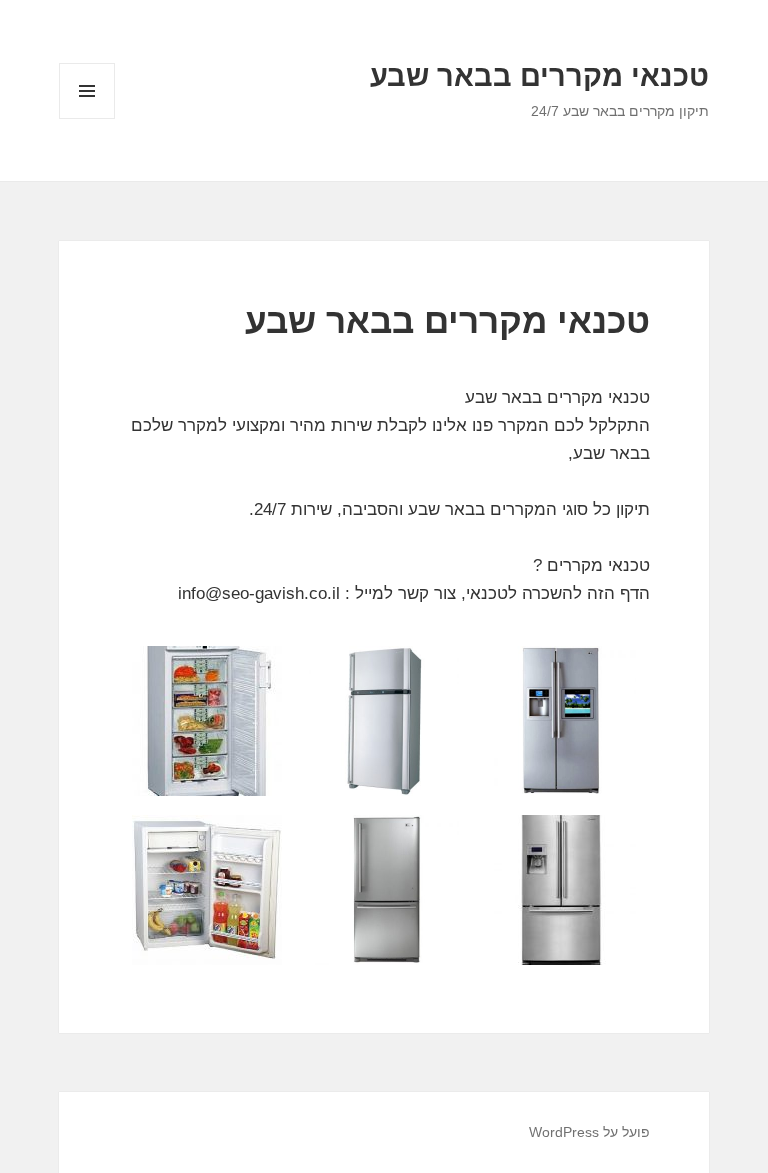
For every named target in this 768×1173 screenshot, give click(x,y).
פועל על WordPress (589, 1132)
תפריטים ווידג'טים (86, 118)
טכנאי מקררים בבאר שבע (539, 76)
